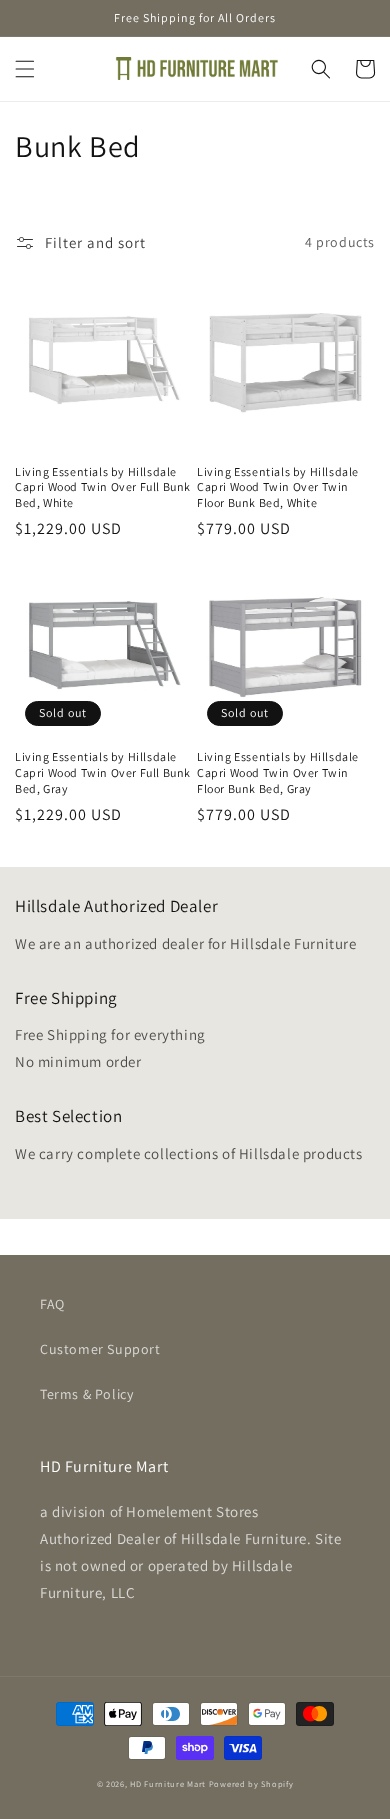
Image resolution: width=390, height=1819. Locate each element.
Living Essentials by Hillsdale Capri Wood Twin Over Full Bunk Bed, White (103, 487)
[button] (25, 69)
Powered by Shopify (251, 1783)
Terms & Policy (86, 1394)
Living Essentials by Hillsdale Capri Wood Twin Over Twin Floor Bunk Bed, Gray (278, 772)
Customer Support (100, 1349)
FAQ (52, 1304)
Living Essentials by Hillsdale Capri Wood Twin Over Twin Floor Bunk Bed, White (278, 487)
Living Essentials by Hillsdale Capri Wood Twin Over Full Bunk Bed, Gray (103, 772)
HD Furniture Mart (168, 1783)
